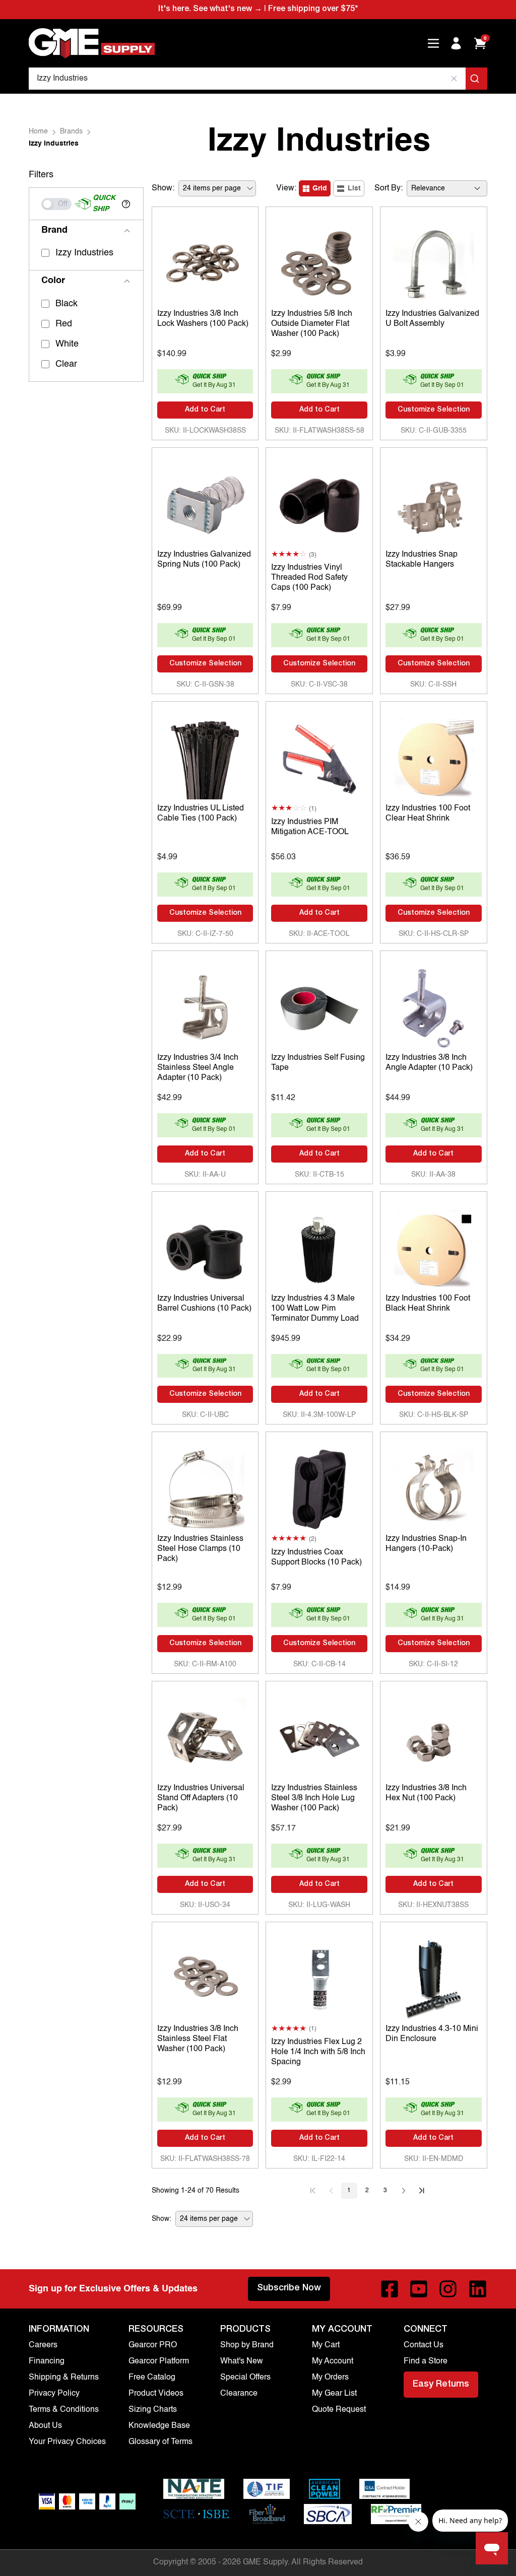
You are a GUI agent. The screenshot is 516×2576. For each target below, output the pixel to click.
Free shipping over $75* (313, 10)
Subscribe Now (289, 2288)
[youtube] (419, 2289)
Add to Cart (205, 410)
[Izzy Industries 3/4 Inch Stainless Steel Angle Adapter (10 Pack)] (205, 1006)
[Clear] (454, 79)
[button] (126, 204)
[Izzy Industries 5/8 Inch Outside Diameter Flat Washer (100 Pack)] (319, 262)
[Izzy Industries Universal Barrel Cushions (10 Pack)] (205, 1247)
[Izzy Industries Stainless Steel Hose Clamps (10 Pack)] (205, 1487)
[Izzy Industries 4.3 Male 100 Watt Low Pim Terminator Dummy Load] (319, 1247)
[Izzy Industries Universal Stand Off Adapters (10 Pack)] (205, 1736)
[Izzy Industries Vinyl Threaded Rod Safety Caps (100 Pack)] (319, 503)
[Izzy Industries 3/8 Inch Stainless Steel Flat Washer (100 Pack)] (205, 1977)
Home (38, 131)
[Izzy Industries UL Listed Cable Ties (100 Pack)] (205, 757)
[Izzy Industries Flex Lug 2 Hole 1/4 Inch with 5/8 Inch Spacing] (319, 1977)
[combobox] (258, 79)
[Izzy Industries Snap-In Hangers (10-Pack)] (434, 1487)
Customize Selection (434, 410)
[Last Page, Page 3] (422, 2191)
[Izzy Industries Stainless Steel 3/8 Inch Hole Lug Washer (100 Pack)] (319, 1736)
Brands (71, 131)
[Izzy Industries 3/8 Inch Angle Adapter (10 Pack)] (434, 1006)
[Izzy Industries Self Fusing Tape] (319, 1006)
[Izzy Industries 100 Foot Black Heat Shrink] (434, 1247)
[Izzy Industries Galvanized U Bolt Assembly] (434, 262)
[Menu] (433, 43)
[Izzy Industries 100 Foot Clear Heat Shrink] (434, 757)
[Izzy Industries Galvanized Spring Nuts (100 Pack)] (205, 503)
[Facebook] (390, 2289)
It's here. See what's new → (210, 10)
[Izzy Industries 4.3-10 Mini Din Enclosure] (434, 1977)
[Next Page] (404, 2191)
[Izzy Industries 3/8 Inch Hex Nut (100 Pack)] (434, 1736)
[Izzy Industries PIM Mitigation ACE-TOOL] (319, 757)
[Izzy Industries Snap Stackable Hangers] (434, 503)
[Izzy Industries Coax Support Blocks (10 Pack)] (319, 1487)
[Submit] (476, 79)
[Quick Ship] (56, 204)
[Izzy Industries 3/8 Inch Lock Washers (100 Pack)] (205, 262)
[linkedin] (478, 2289)
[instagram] (448, 2289)
